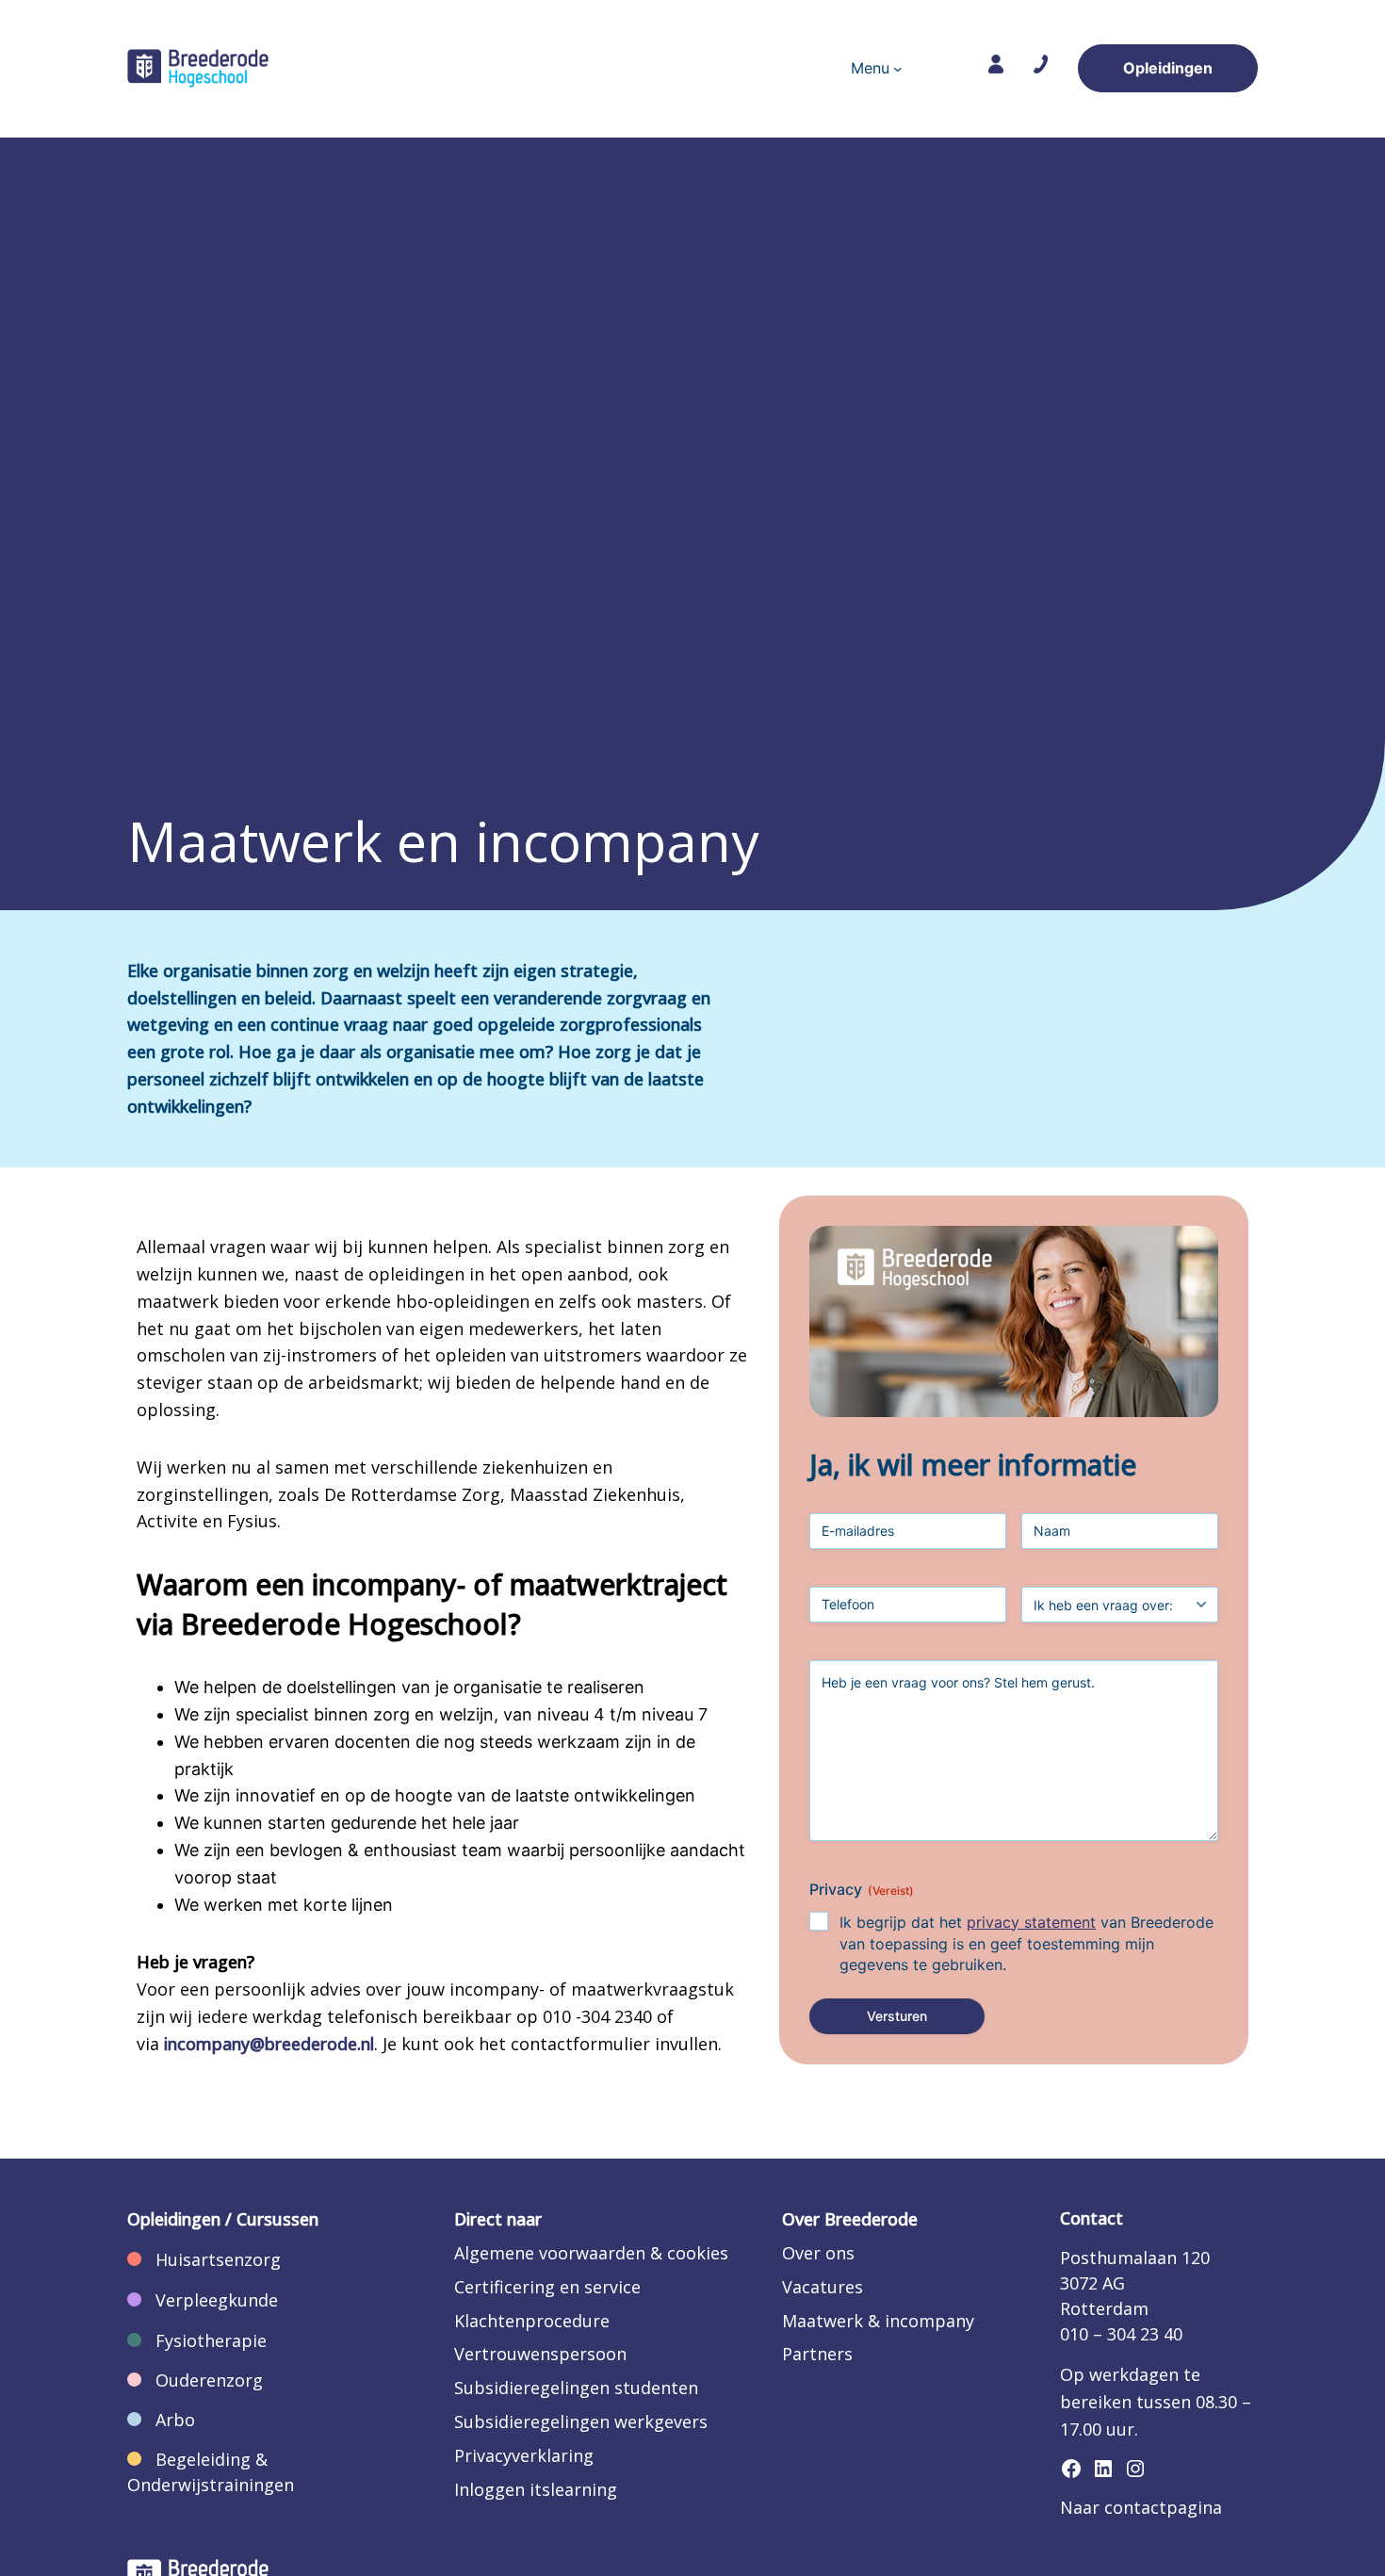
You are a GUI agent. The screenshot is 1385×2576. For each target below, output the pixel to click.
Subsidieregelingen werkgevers (581, 2421)
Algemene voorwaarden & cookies (591, 2253)
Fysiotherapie (211, 2340)
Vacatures (823, 2287)
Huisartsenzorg (218, 2259)
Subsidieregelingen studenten (576, 2388)
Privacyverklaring (524, 2455)
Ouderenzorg (209, 2380)
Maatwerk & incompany (878, 2321)
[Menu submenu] (898, 69)
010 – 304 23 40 (1121, 2334)
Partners (817, 2354)
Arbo (175, 2420)
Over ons (818, 2253)
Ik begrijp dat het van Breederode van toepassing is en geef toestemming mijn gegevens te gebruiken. (1027, 1944)
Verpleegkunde (217, 2300)
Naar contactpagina (1141, 2507)
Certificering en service (547, 2287)
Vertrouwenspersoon (540, 2354)
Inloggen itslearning (536, 2489)
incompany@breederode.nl (269, 2044)
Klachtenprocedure (532, 2321)
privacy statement (1031, 1922)
